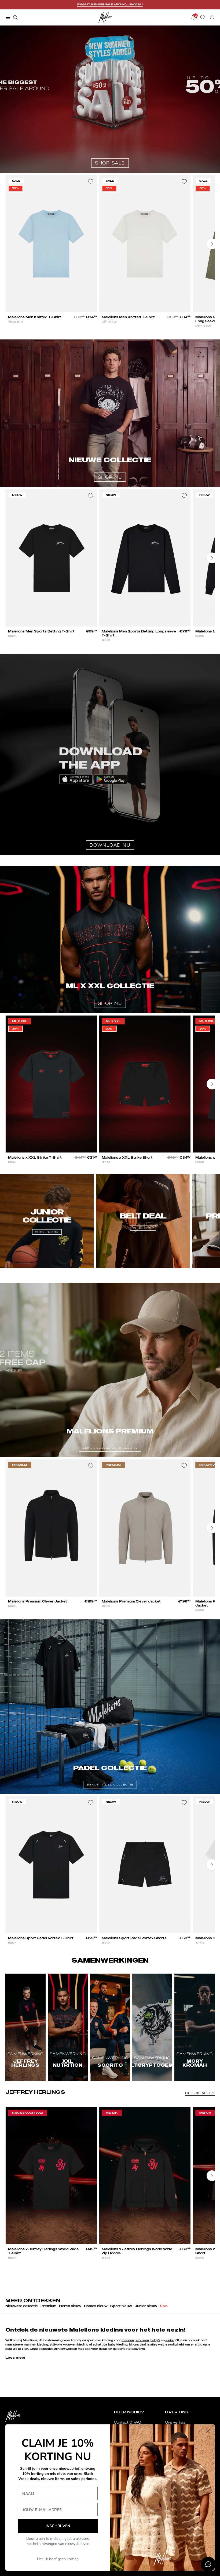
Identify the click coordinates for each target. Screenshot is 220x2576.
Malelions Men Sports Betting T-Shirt (41, 631)
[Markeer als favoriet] (90, 182)
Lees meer (16, 2357)
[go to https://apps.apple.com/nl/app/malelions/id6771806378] (110, 754)
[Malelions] (105, 17)
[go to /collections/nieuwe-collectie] (110, 413)
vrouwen (142, 2340)
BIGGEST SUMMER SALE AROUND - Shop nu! (110, 4)
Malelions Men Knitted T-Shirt (35, 317)
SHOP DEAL (143, 1228)
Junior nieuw (146, 2306)
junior (170, 2340)
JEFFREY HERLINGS (35, 2092)
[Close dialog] (208, 2431)
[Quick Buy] (88, 305)
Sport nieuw (121, 2306)
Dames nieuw (96, 2306)
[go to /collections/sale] (110, 99)
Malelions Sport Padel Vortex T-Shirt (41, 1938)
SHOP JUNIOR (47, 1232)
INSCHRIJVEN (58, 2526)
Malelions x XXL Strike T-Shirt (35, 1157)
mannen (128, 2340)
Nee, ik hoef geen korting (58, 2559)
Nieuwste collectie (22, 2306)
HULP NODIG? (129, 2412)
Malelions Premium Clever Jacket (38, 1601)
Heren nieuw (70, 2306)
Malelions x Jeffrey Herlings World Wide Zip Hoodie (137, 2251)
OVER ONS (177, 2412)
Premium (48, 2306)
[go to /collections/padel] (110, 1707)
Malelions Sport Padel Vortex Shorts (134, 1938)
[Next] (212, 244)
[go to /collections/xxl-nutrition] (110, 939)
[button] (15, 17)
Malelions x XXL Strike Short (127, 1157)
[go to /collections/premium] (110, 1370)
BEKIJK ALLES (200, 2093)
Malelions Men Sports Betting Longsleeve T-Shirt (139, 633)
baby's (155, 2340)
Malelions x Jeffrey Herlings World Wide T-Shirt (43, 2251)
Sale (164, 2306)
